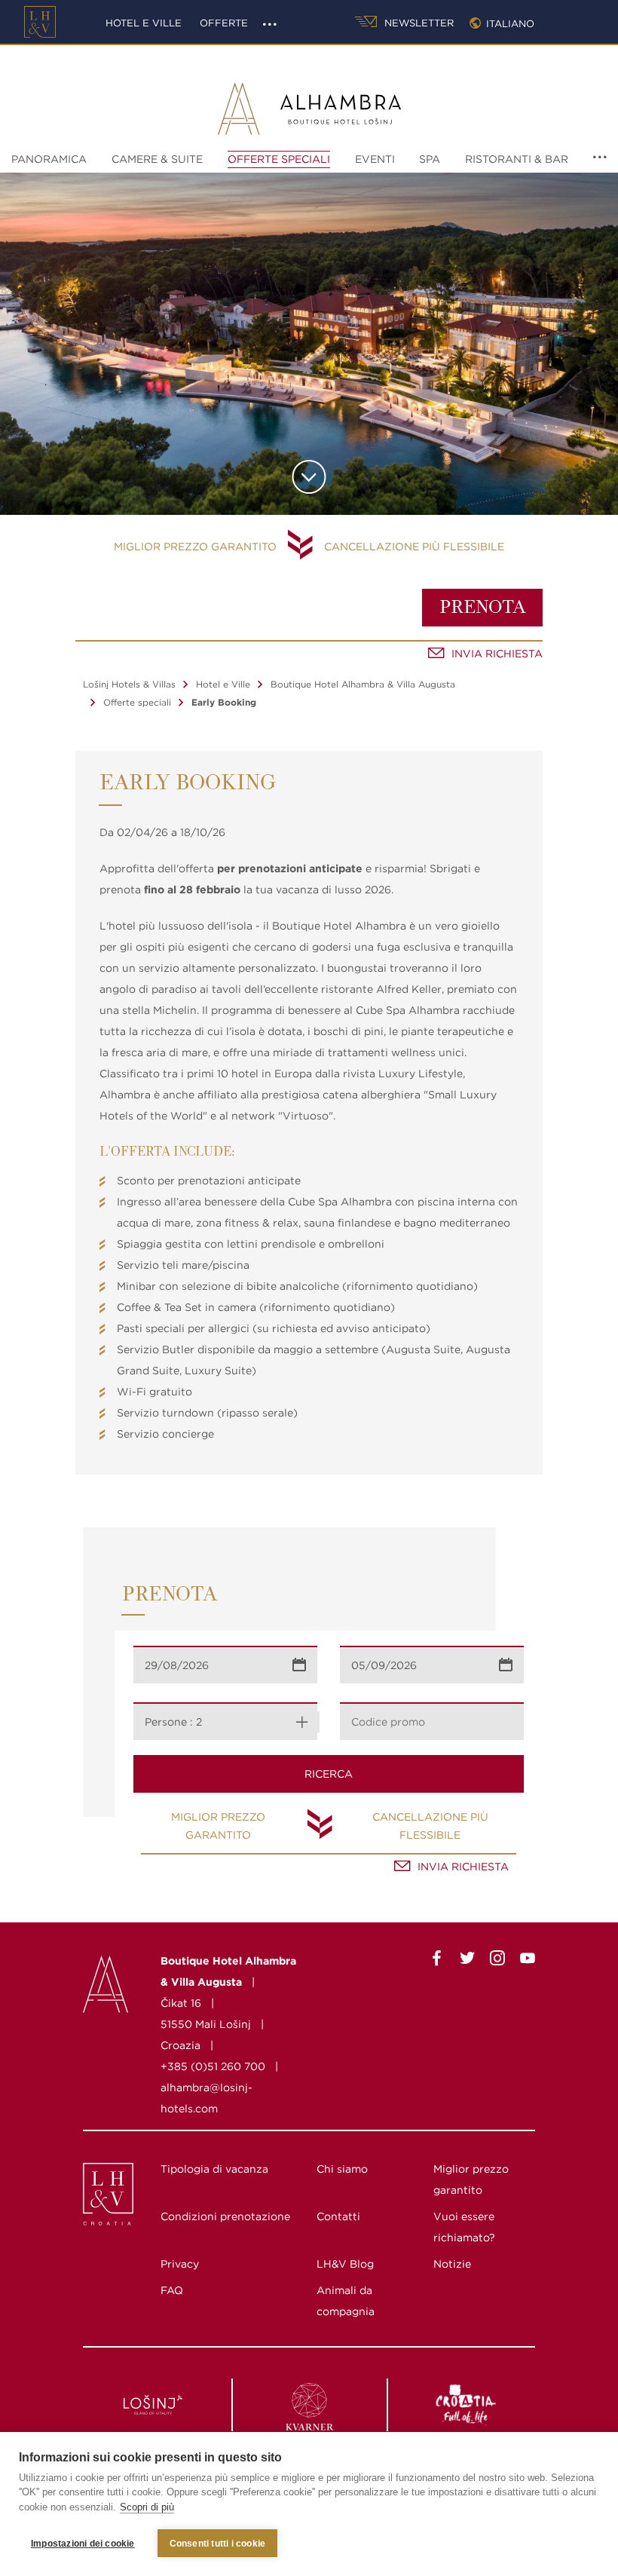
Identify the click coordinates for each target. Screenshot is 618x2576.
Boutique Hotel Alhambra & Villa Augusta (363, 684)
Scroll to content (309, 477)
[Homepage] (40, 22)
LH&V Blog (345, 2264)
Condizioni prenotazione (225, 2216)
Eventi (375, 159)
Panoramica (49, 159)
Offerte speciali (279, 159)
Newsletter (418, 23)
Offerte (224, 23)
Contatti (338, 2216)
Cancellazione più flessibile (414, 547)
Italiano (510, 24)
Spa (430, 159)
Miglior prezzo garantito (195, 547)
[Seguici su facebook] (437, 1961)
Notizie (452, 2264)
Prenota (483, 608)
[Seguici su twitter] (467, 1961)
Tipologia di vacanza (214, 2169)
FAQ (172, 2290)
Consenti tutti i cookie (218, 2544)
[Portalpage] (95, 2198)
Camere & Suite (157, 159)
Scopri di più (147, 2507)
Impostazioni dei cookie (83, 2544)
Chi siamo (342, 2169)
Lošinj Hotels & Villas (129, 684)
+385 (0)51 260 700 (213, 2066)
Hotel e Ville (144, 23)
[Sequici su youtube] (528, 1961)
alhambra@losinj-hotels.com (207, 2098)
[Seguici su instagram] (497, 1961)
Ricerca (329, 1774)
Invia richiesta (497, 654)
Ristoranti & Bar (517, 159)
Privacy (180, 2264)
